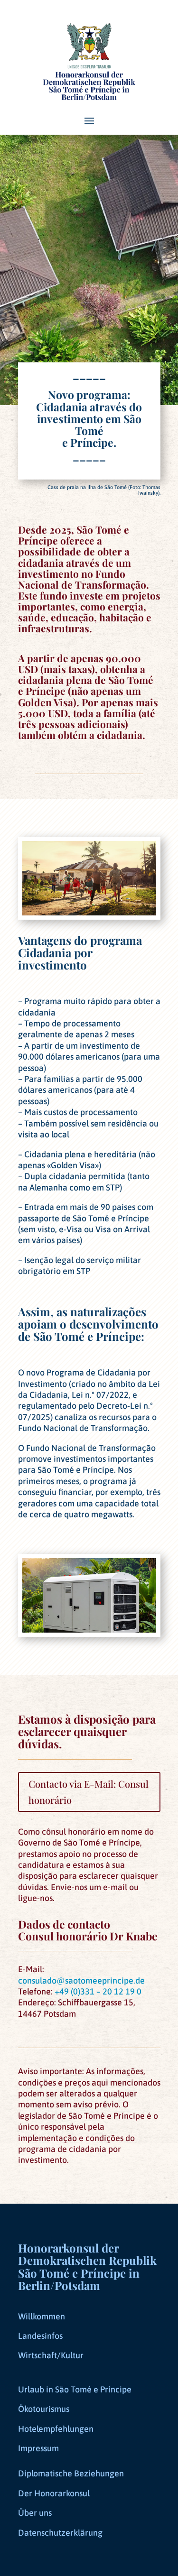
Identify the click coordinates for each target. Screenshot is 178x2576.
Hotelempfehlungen (56, 2429)
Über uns (35, 2513)
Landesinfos (40, 2336)
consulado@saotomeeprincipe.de (81, 1980)
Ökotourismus (44, 2409)
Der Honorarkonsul (54, 2493)
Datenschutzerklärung (60, 2533)
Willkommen (42, 2316)
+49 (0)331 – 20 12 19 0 (98, 1991)
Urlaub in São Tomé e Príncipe (75, 2389)
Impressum (38, 2448)
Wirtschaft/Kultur (51, 2355)
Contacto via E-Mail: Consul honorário (89, 1792)
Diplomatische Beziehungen (71, 2473)
